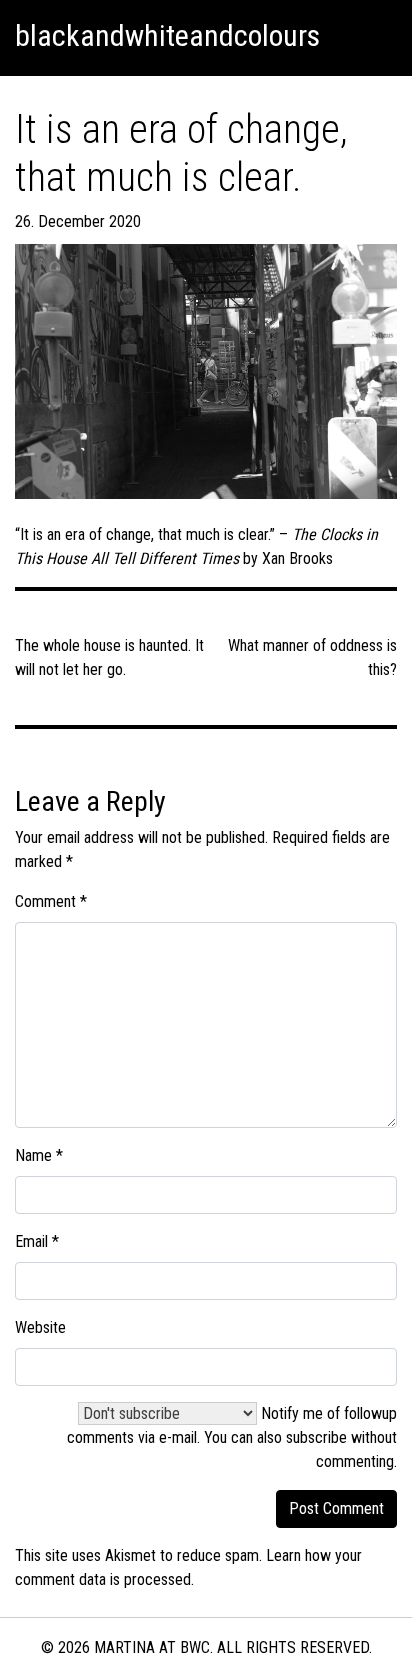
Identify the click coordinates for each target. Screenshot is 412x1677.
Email (37, 1241)
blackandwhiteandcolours (167, 35)
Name (39, 1155)
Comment (51, 901)
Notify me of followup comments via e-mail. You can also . (232, 1437)
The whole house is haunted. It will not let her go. (109, 657)
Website (40, 1327)
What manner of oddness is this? (312, 657)
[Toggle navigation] (373, 36)
